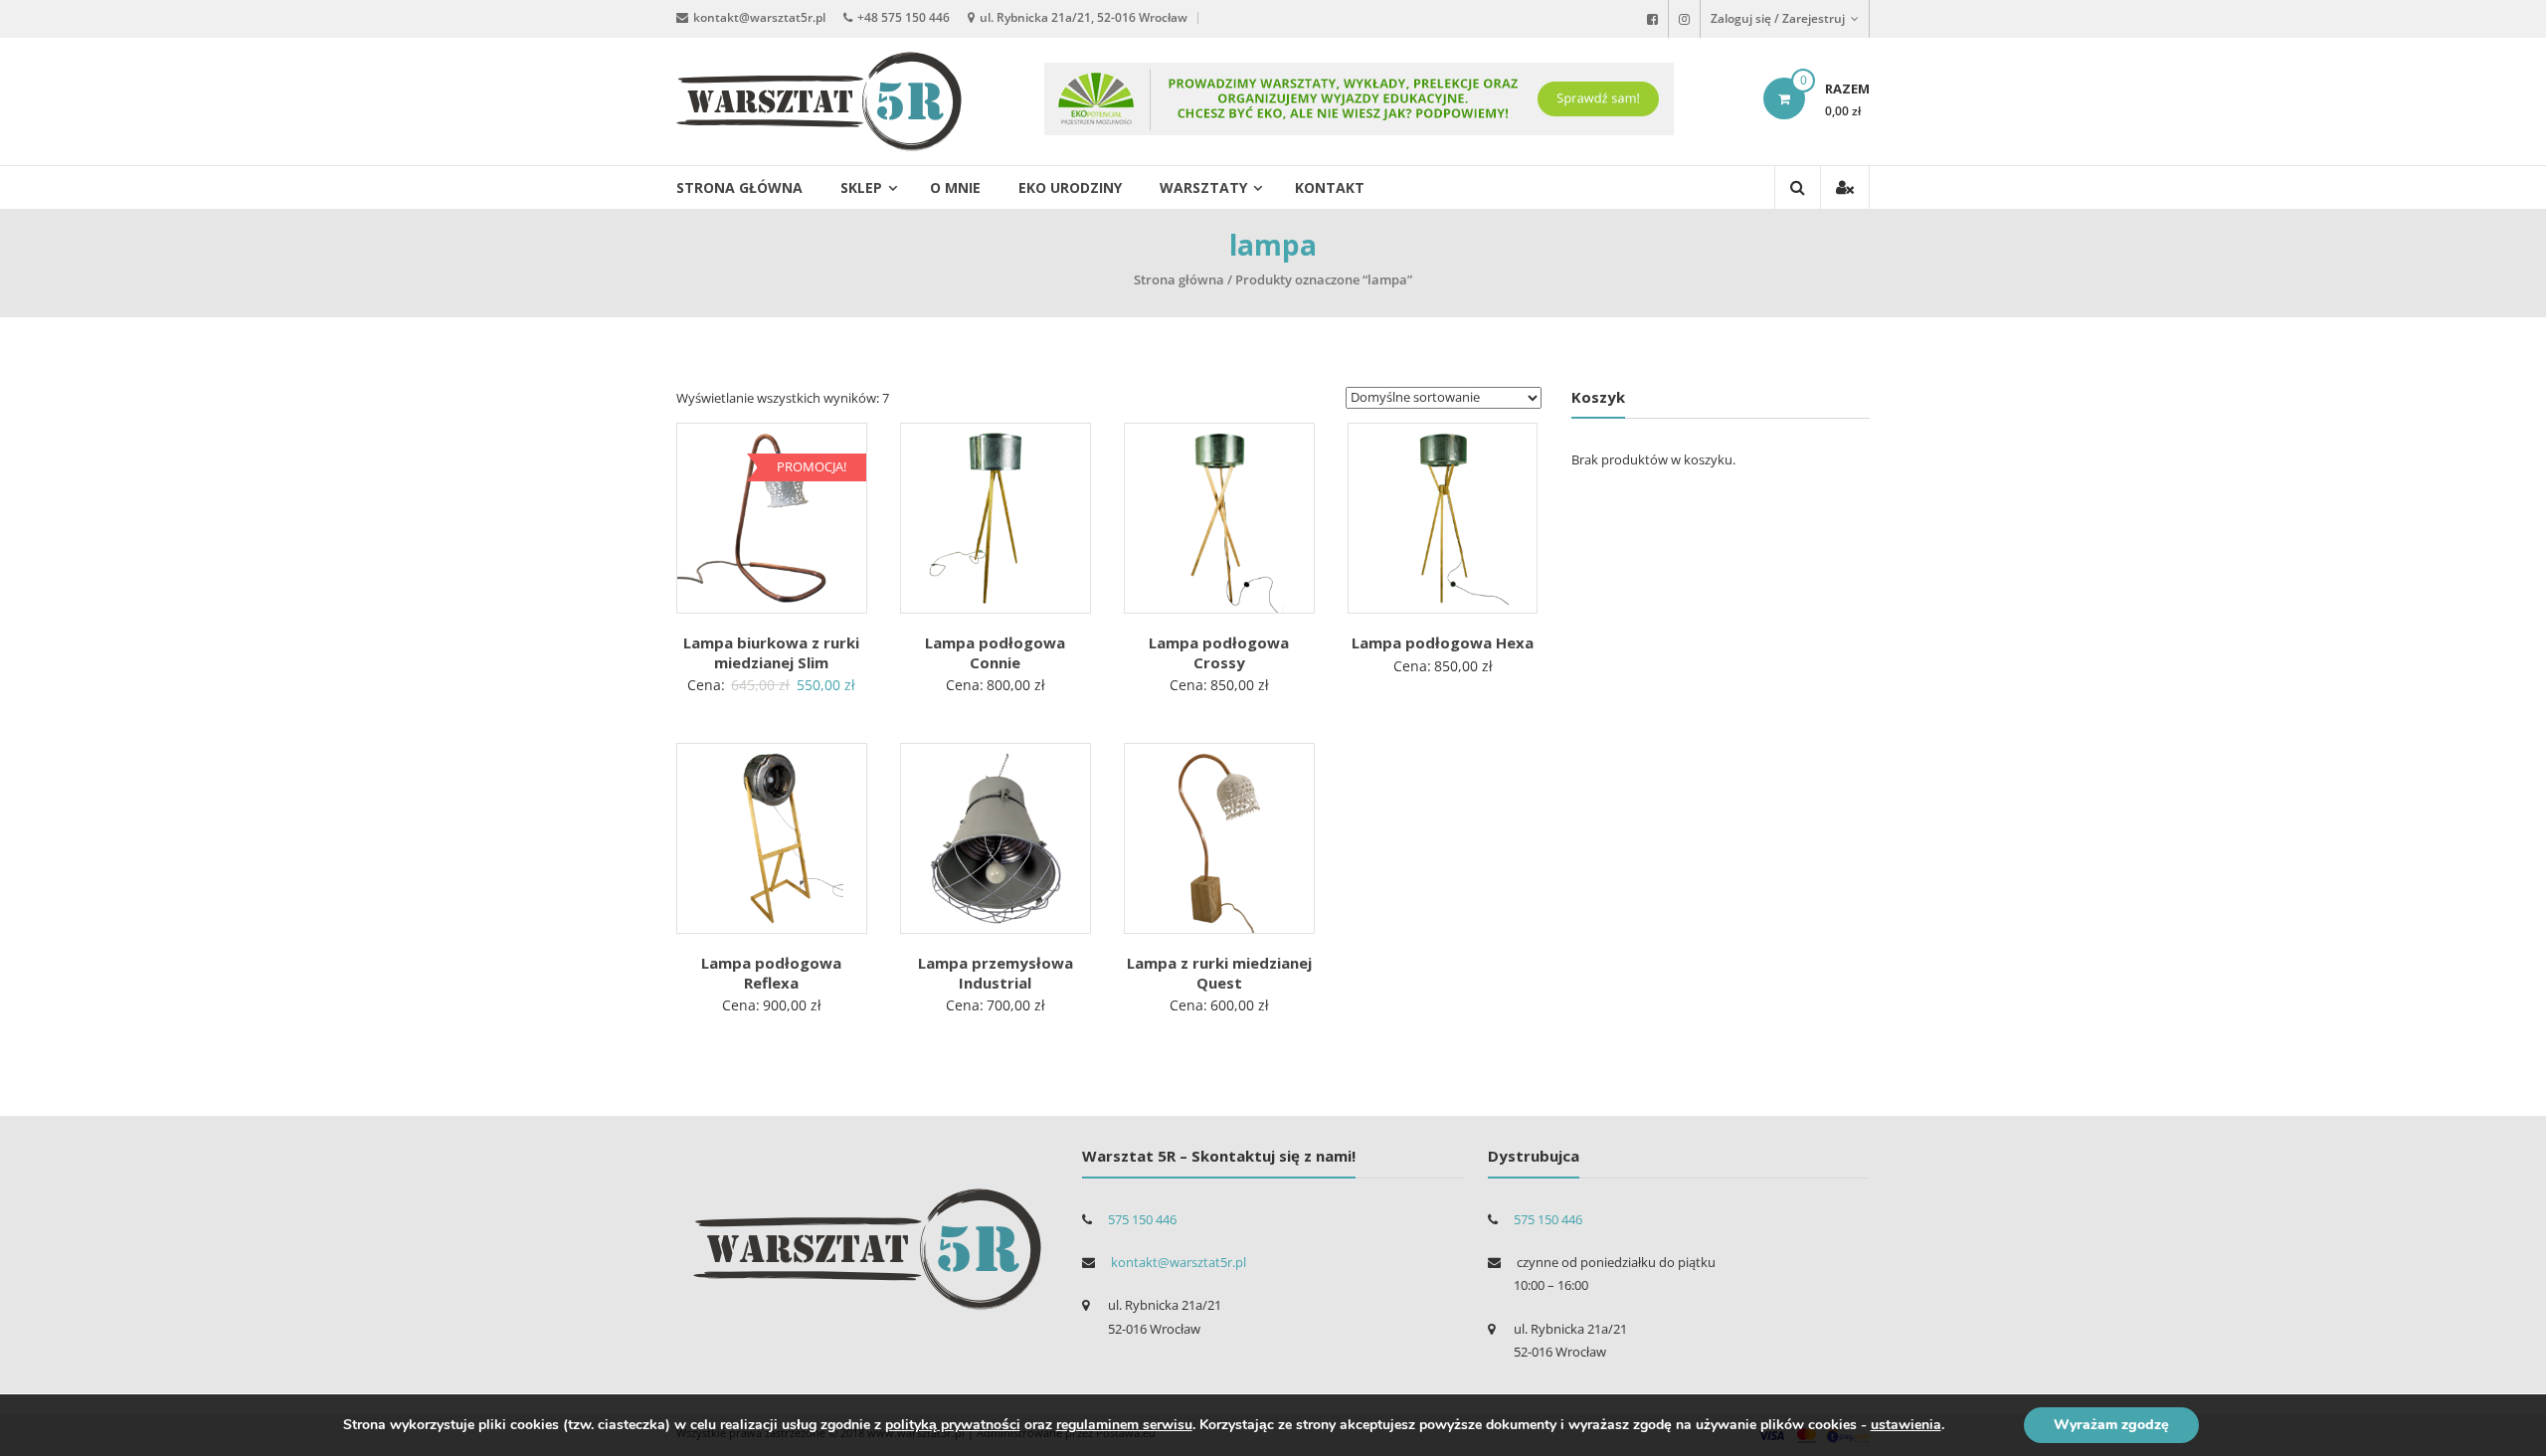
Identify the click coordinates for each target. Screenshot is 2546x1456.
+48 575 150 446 (904, 17)
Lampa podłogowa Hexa (1443, 642)
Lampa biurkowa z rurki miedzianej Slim (771, 652)
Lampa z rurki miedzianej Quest (1219, 973)
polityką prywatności (953, 1425)
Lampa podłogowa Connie (995, 652)
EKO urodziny (1070, 187)
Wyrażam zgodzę (2111, 1425)
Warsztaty (1203, 187)
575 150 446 (1142, 1219)
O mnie (955, 187)
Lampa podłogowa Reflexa (771, 973)
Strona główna (739, 187)
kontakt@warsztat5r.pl (759, 17)
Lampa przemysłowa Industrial (996, 973)
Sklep (861, 187)
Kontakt (1330, 187)
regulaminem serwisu (1124, 1425)
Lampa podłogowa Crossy (1219, 652)
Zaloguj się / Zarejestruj (1779, 18)
